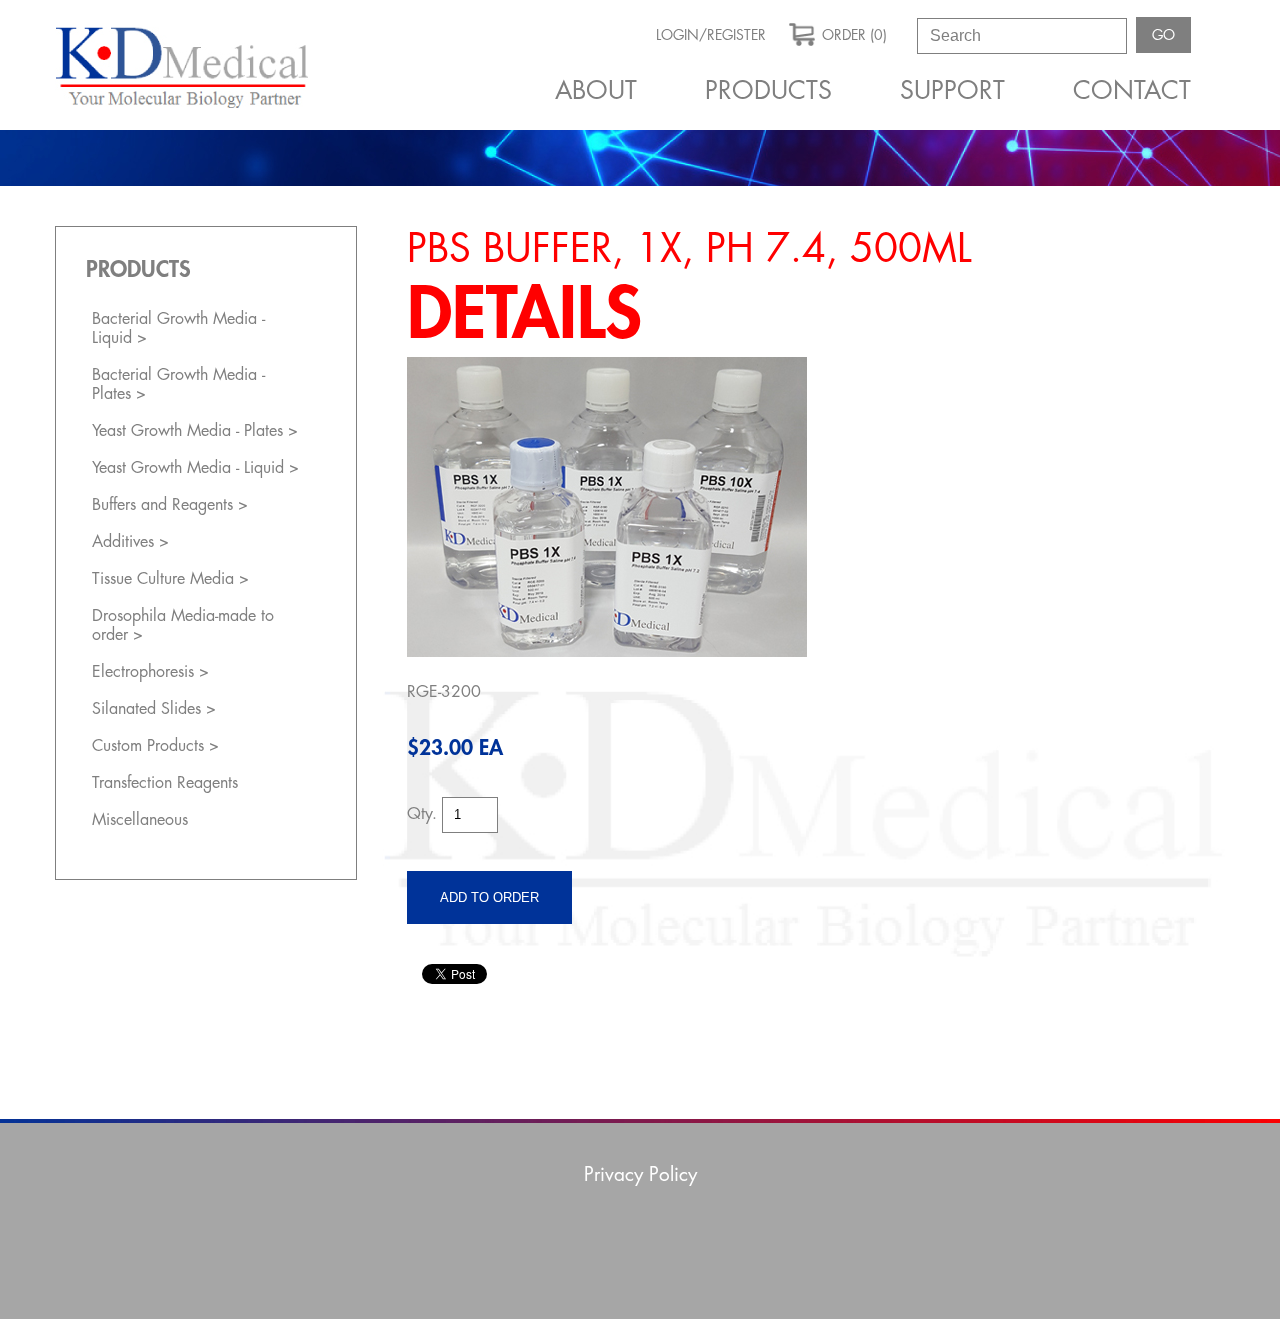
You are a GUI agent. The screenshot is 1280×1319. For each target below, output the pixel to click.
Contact (1132, 90)
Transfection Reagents (165, 783)
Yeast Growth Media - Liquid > (195, 468)
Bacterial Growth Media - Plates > (178, 384)
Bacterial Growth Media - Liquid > (178, 328)
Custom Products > (155, 746)
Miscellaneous (140, 820)
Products (768, 90)
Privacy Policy (640, 1174)
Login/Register (711, 35)
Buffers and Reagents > (170, 505)
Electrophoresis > (150, 672)
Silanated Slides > (154, 709)
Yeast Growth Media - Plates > (195, 431)
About (596, 90)
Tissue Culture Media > (170, 579)
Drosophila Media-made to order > (183, 625)
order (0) (854, 35)
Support (952, 90)
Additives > (130, 542)
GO (1163, 35)
